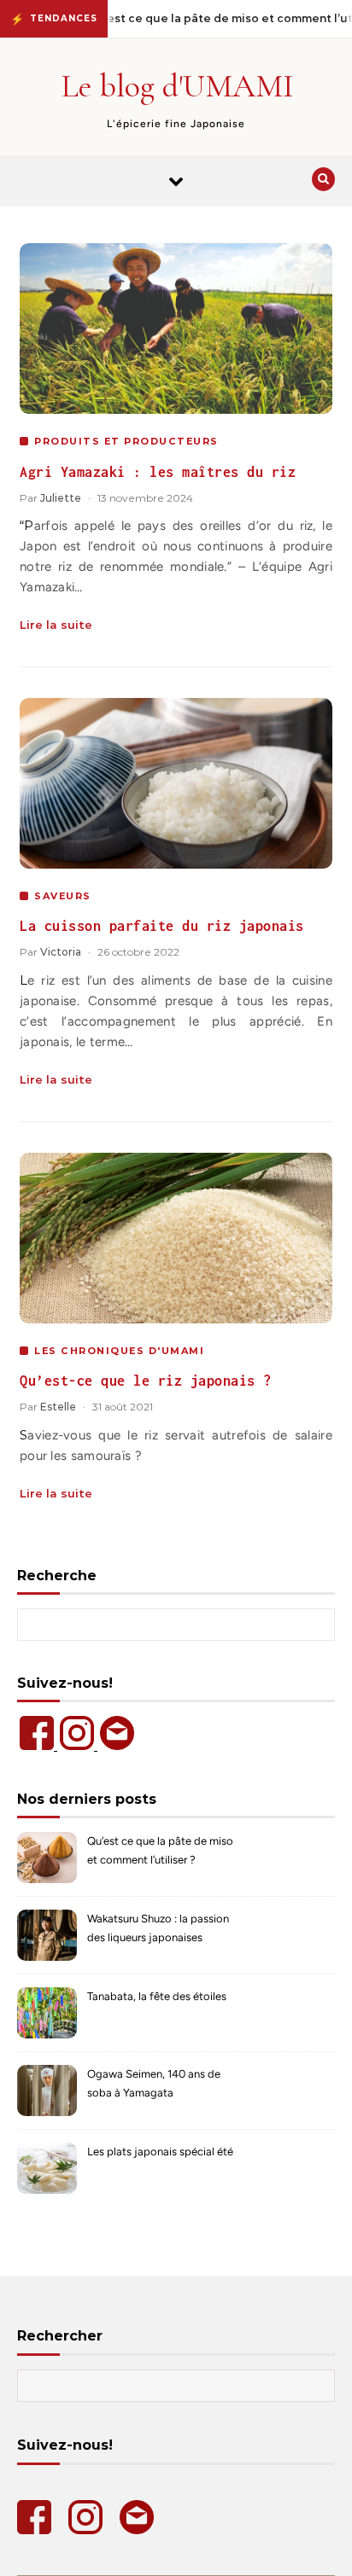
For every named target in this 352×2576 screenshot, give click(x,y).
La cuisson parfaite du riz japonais (162, 926)
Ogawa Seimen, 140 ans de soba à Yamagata (154, 2083)
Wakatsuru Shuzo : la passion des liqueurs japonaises (158, 1928)
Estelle (58, 1407)
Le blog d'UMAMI (177, 86)
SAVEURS (63, 896)
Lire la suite (56, 625)
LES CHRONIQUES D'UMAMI (119, 1351)
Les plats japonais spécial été (160, 2152)
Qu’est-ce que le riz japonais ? (146, 1381)
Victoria (61, 952)
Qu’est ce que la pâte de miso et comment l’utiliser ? (160, 1850)
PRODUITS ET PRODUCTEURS (126, 441)
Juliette (61, 498)
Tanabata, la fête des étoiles (157, 1996)
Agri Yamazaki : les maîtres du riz (158, 472)
